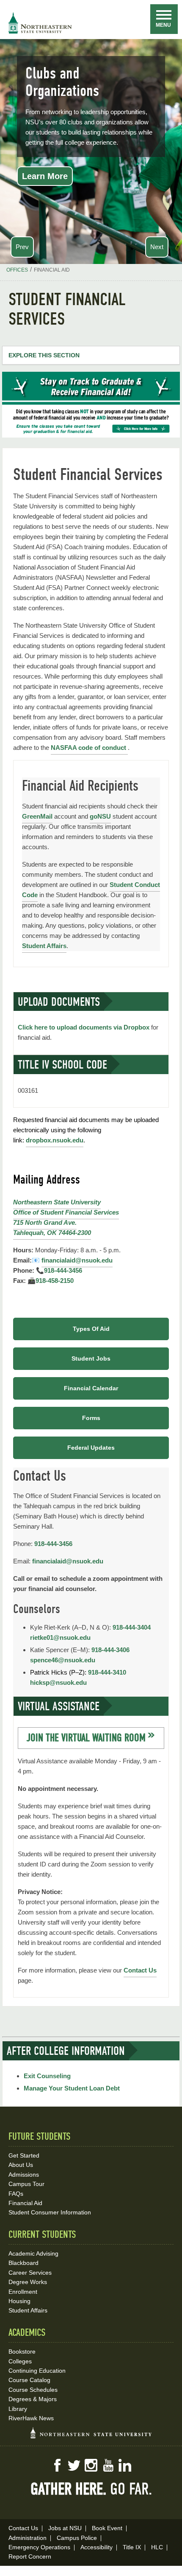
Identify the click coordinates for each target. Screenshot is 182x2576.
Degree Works (28, 2282)
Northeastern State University (57, 1202)
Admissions (24, 2175)
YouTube (108, 2465)
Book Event (107, 2528)
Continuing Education (37, 2371)
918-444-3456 (63, 1270)
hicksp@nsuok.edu (58, 1682)
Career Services (30, 2273)
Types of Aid (91, 1329)
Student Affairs (44, 946)
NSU (40, 23)
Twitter (74, 2465)
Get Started (24, 2155)
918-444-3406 (110, 1650)
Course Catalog (29, 2380)
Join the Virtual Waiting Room (86, 1738)
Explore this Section (44, 355)
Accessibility (97, 2547)
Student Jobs (91, 1358)
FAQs (16, 2194)
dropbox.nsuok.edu (55, 1140)
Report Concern (30, 2556)
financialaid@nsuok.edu (77, 1260)
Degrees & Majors (33, 2399)
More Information (57, 168)
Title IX (132, 2547)
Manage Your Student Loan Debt (72, 2088)
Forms (91, 1418)
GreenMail (37, 816)
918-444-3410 (107, 1672)
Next (157, 247)
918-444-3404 (132, 1627)
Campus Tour (26, 2184)
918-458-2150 (55, 1281)
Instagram (91, 2465)
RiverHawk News (31, 2418)
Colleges (20, 2361)
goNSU (100, 816)
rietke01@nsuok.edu (60, 1637)
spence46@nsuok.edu (63, 1660)
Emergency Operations (39, 2547)
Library (18, 2409)
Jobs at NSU (65, 2528)
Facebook (57, 2465)
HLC (157, 2547)
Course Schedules (33, 2390)
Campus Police (77, 2538)
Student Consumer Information (50, 2212)
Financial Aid (25, 2203)
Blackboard (23, 2263)
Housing (19, 2301)
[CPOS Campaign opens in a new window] (91, 435)
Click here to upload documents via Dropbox (84, 1027)
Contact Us (140, 1970)
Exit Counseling (47, 2076)
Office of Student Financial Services (66, 1212)
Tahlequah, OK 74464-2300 (52, 1233)
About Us (21, 2165)
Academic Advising (33, 2253)
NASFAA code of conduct (89, 748)
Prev (22, 247)
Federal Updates (91, 1448)
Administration (28, 2538)
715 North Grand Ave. (45, 1222)
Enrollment (23, 2292)
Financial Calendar (91, 1388)
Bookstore (22, 2352)
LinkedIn (125, 2465)
